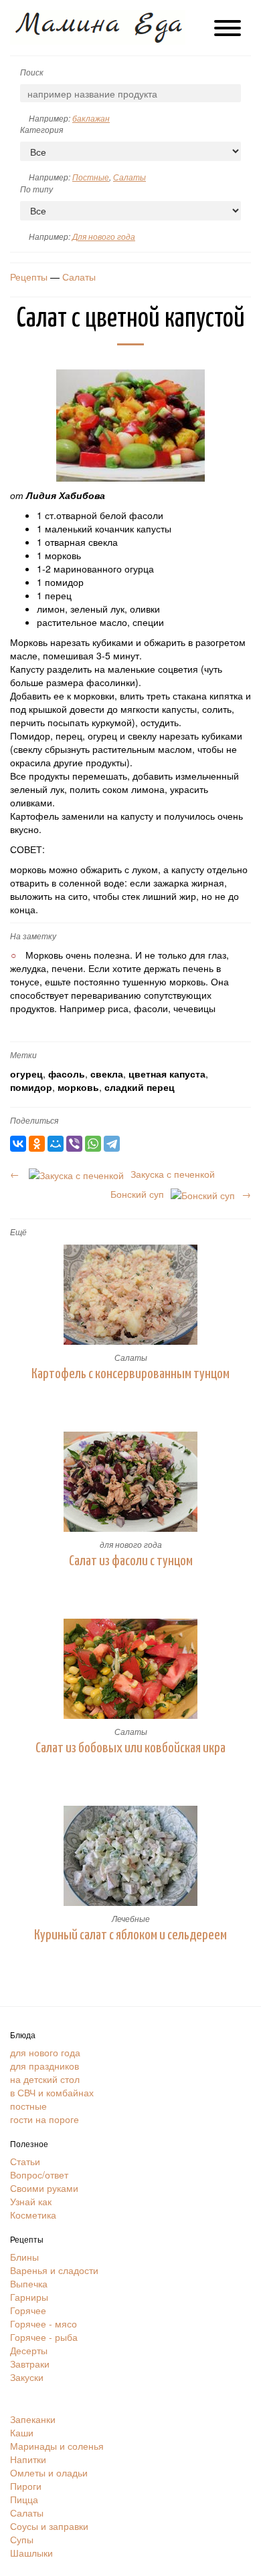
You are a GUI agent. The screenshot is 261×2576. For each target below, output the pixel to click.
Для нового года (104, 236)
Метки (23, 1055)
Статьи (25, 2161)
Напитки (28, 2459)
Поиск (32, 72)
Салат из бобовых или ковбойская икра (130, 1748)
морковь (78, 1087)
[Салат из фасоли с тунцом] (130, 1482)
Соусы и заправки (49, 2526)
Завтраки (30, 2364)
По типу (36, 189)
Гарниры (29, 2297)
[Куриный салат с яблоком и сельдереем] (130, 1856)
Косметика (33, 2215)
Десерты (29, 2350)
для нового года (131, 1544)
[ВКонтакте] (18, 1144)
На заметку (33, 936)
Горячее (28, 2310)
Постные (91, 177)
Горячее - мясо (43, 2323)
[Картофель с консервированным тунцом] (130, 1295)
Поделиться (34, 1120)
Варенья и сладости (54, 2270)
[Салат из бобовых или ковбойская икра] (130, 1669)
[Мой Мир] (56, 1144)
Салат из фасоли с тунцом (131, 1561)
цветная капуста (167, 1074)
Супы (22, 2539)
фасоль (67, 1074)
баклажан (91, 118)
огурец (26, 1074)
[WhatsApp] (93, 1144)
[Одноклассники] (37, 1144)
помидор (31, 1087)
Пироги (26, 2486)
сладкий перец (140, 1087)
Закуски (27, 2377)
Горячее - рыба (44, 2337)
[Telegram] (112, 1144)
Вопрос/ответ (39, 2175)
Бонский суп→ (181, 1194)
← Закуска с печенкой (112, 1174)
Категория (41, 129)
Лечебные (131, 1918)
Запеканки (33, 2419)
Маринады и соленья (57, 2446)
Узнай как (31, 2201)
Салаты (129, 177)
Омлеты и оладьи (49, 2472)
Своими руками (44, 2188)
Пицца (24, 2499)
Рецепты (29, 277)
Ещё (18, 1232)
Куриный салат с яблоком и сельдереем (130, 1935)
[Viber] (74, 1144)
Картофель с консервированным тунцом (130, 1374)
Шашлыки (31, 2553)
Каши (22, 2432)
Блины (24, 2257)
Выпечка (29, 2283)
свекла (107, 1074)
